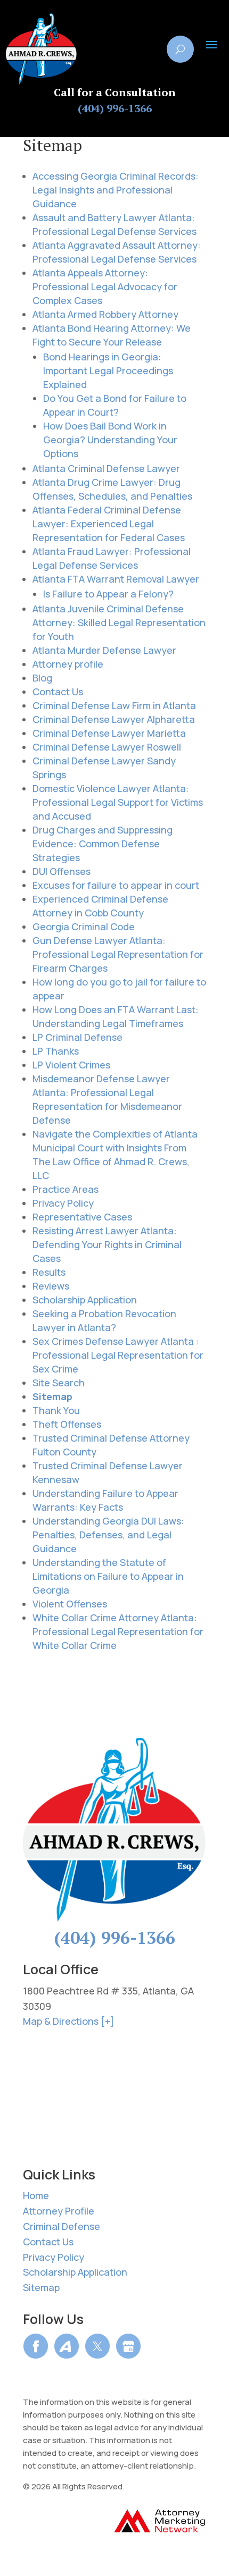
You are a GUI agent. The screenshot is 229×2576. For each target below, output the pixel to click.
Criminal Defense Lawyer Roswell (107, 747)
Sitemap (52, 1396)
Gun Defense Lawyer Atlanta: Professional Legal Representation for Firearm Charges (118, 954)
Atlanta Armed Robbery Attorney (105, 314)
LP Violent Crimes (71, 1065)
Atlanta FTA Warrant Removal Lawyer (116, 579)
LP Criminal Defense (77, 1037)
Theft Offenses (67, 1424)
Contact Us (58, 692)
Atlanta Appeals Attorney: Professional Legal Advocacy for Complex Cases (105, 287)
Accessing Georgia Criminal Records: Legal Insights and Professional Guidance (116, 190)
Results (49, 1272)
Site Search (59, 1383)
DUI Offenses (62, 871)
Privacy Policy (63, 1203)
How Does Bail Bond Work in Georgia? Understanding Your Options (110, 440)
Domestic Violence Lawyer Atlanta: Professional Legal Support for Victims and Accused (118, 802)
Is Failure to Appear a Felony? (108, 594)
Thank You (56, 1410)
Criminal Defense (62, 2226)
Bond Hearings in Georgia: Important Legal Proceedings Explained (108, 371)
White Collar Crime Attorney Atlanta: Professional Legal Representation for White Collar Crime (118, 1631)
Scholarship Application (85, 1300)
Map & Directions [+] (68, 2021)
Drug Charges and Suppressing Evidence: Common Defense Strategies (103, 844)
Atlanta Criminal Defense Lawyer (106, 468)
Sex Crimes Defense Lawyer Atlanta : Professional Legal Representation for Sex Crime (118, 1355)
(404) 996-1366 (115, 109)
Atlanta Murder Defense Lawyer (104, 650)
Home (36, 2195)
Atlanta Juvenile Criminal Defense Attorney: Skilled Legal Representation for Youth (119, 622)
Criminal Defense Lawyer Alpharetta (114, 719)
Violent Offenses (70, 1604)
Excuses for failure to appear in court (116, 885)
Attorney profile (68, 664)
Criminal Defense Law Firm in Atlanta (114, 705)
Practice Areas (66, 1189)
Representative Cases (82, 1217)
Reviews (51, 1286)
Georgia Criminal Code (84, 927)
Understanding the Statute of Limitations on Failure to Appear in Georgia (108, 1576)
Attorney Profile (59, 2211)
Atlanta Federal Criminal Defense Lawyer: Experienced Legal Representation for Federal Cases (109, 524)
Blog (42, 678)
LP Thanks (56, 1051)
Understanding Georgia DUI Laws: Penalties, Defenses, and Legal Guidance (108, 1535)
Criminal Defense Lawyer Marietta (109, 733)
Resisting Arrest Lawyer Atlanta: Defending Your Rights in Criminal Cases (107, 1244)
